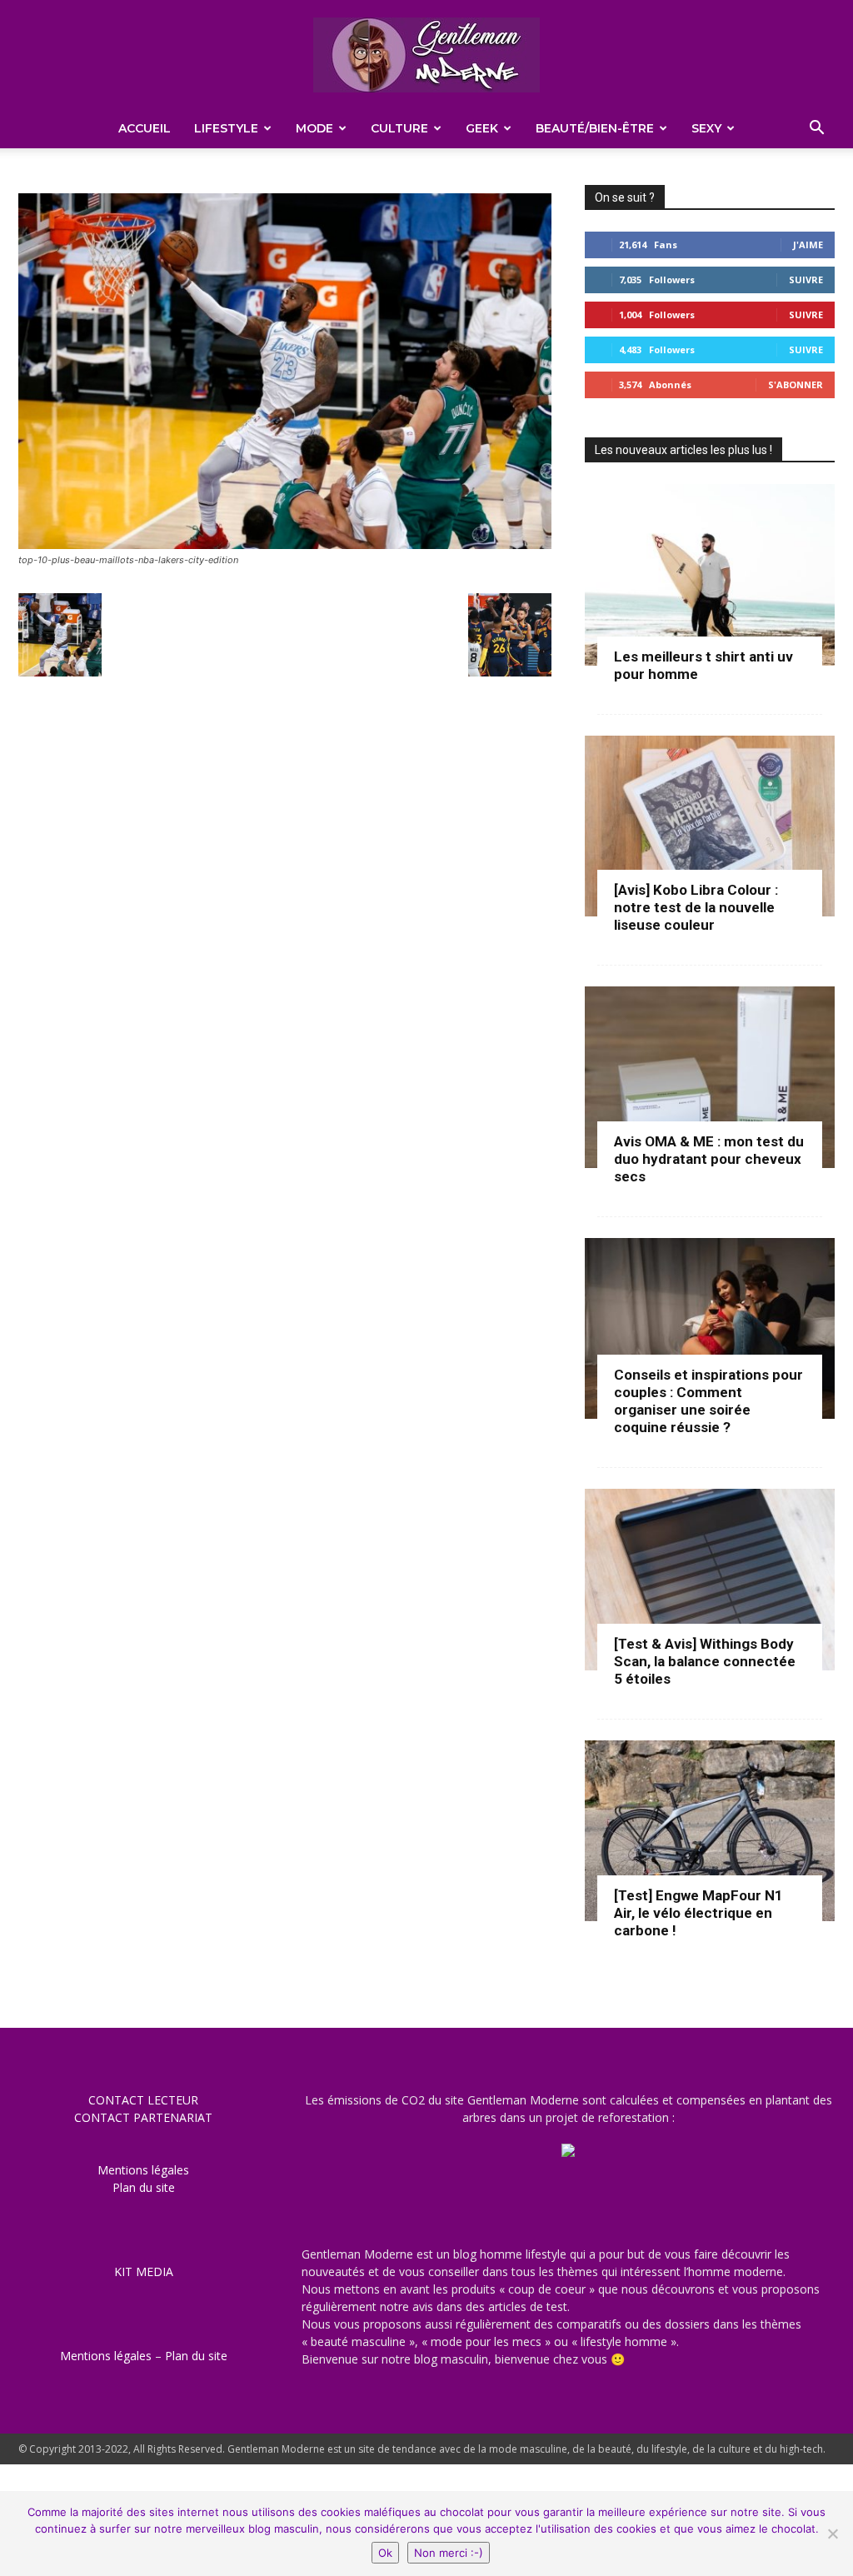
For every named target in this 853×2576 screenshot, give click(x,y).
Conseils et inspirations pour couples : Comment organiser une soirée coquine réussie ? (708, 1401)
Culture (399, 128)
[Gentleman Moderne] (426, 55)
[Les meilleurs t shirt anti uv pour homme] (710, 575)
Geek (482, 128)
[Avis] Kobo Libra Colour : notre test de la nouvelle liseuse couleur (696, 907)
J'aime (808, 245)
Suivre (806, 280)
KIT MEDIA (144, 2271)
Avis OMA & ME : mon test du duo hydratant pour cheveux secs (709, 1159)
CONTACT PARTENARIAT (143, 2117)
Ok (385, 2553)
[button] (816, 130)
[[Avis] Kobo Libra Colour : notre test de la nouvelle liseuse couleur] (710, 826)
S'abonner (796, 384)
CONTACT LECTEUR (143, 2100)
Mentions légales (143, 2170)
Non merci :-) (449, 2553)
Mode (314, 128)
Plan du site (144, 2187)
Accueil (145, 128)
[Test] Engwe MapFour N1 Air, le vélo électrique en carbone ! (698, 1913)
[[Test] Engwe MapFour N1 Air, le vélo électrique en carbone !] (710, 1831)
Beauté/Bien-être (595, 128)
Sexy (706, 128)
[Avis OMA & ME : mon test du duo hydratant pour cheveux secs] (710, 1077)
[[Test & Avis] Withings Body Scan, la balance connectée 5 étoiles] (710, 1580)
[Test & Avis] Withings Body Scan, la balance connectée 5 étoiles (705, 1661)
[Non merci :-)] (832, 2534)
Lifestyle (226, 128)
